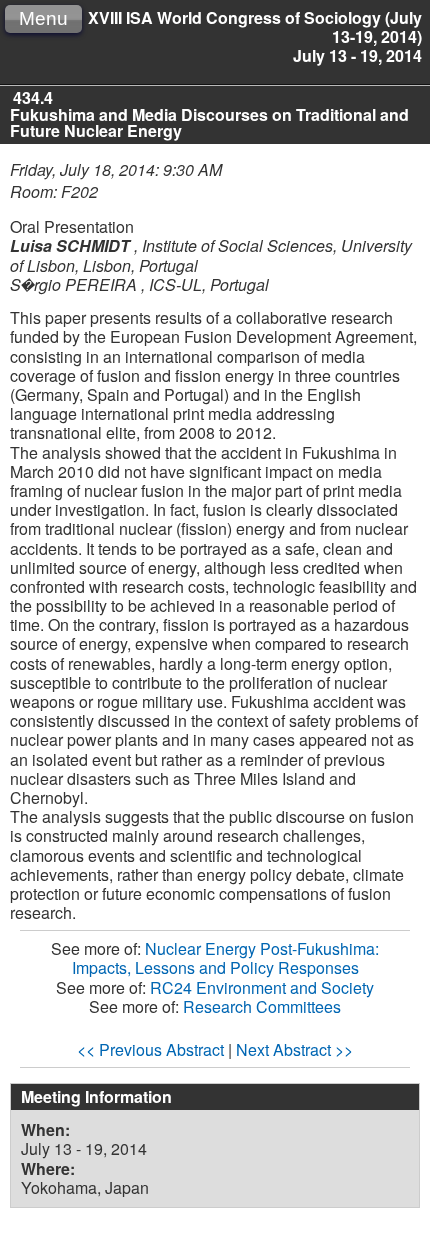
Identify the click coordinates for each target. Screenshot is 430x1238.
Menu (43, 18)
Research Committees (262, 1006)
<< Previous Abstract (150, 1049)
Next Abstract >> (294, 1049)
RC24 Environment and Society (262, 987)
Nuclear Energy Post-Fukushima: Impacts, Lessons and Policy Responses (226, 958)
